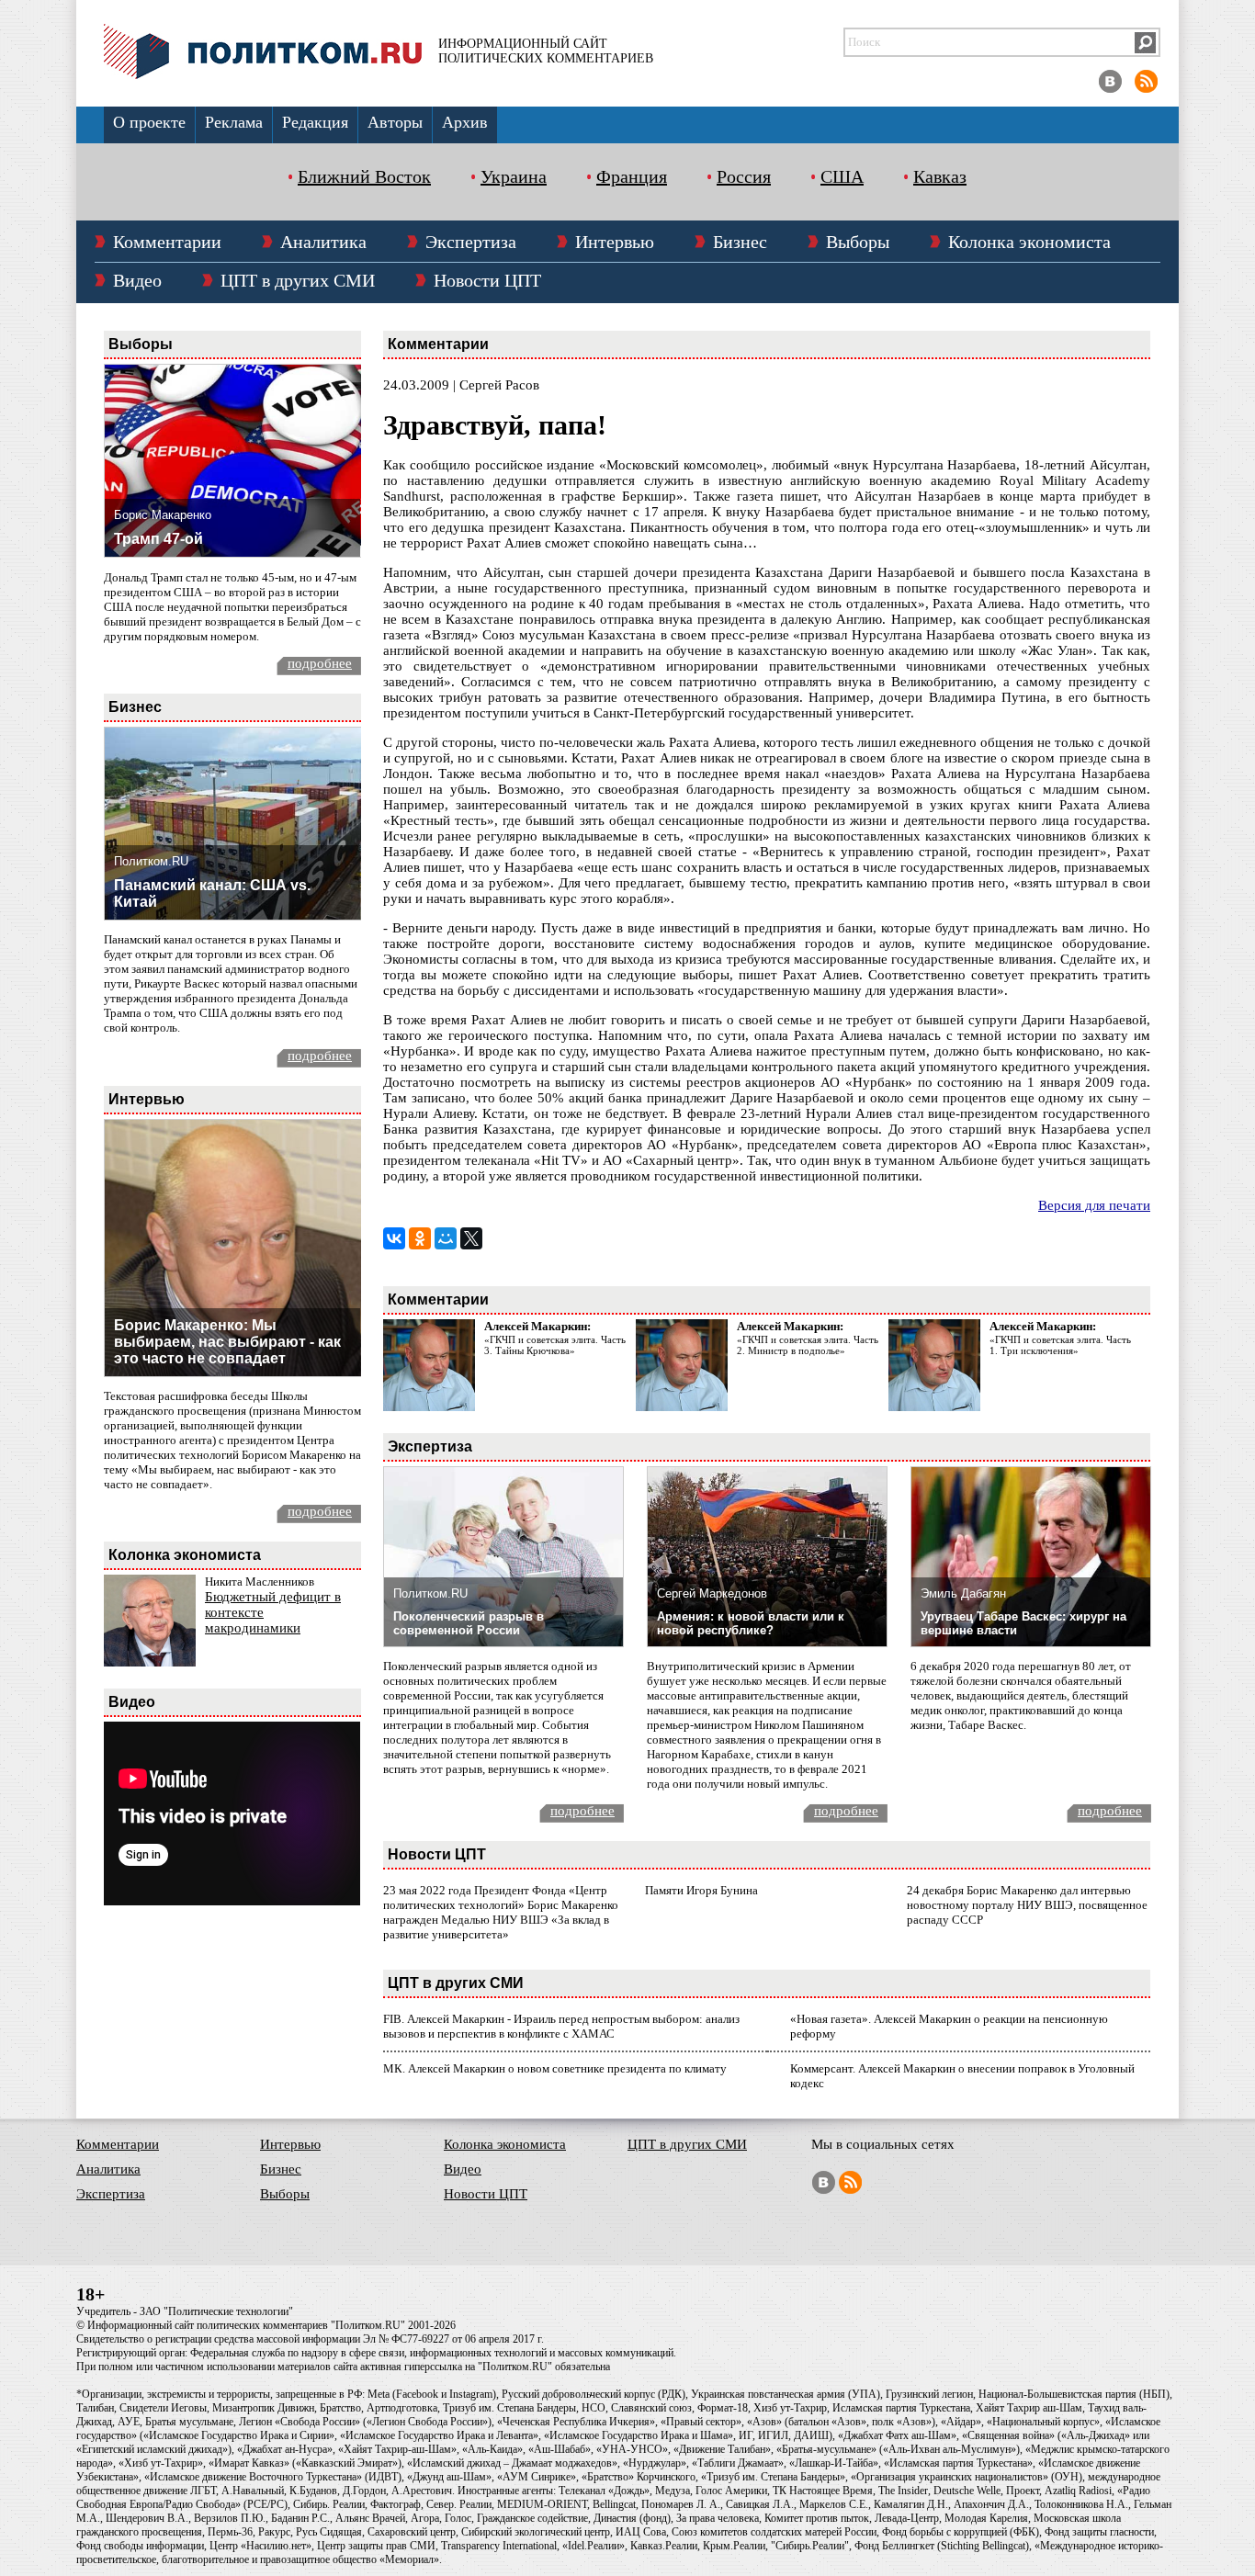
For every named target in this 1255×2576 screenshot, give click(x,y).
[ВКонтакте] (394, 1238)
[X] (471, 1238)
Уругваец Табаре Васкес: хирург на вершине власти (1023, 1623)
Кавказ (940, 176)
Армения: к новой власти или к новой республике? (751, 1623)
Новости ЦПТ (487, 280)
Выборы (858, 242)
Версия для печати (1094, 1205)
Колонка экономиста (1029, 242)
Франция (632, 176)
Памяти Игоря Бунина (701, 1890)
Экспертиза (471, 242)
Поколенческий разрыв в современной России (469, 1623)
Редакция (315, 122)
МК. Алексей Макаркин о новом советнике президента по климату (555, 2068)
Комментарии (167, 242)
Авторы (395, 122)
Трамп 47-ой (158, 539)
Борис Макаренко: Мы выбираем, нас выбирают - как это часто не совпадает (227, 1342)
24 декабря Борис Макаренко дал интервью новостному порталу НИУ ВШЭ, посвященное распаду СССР (1027, 1905)
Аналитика (323, 242)
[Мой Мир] (446, 1238)
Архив (465, 122)
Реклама (234, 122)
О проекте (149, 122)
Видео (137, 280)
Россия (744, 176)
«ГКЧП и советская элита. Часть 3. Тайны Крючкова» (555, 1345)
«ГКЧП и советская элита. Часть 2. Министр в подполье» (808, 1345)
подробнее (320, 663)
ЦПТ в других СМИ (298, 280)
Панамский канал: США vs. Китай (212, 893)
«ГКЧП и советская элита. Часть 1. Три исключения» (1060, 1345)
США (842, 176)
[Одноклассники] (420, 1238)
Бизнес (740, 242)
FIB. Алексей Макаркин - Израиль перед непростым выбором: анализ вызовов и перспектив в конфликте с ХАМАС (561, 2026)
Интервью (615, 242)
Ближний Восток (364, 176)
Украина (514, 176)
